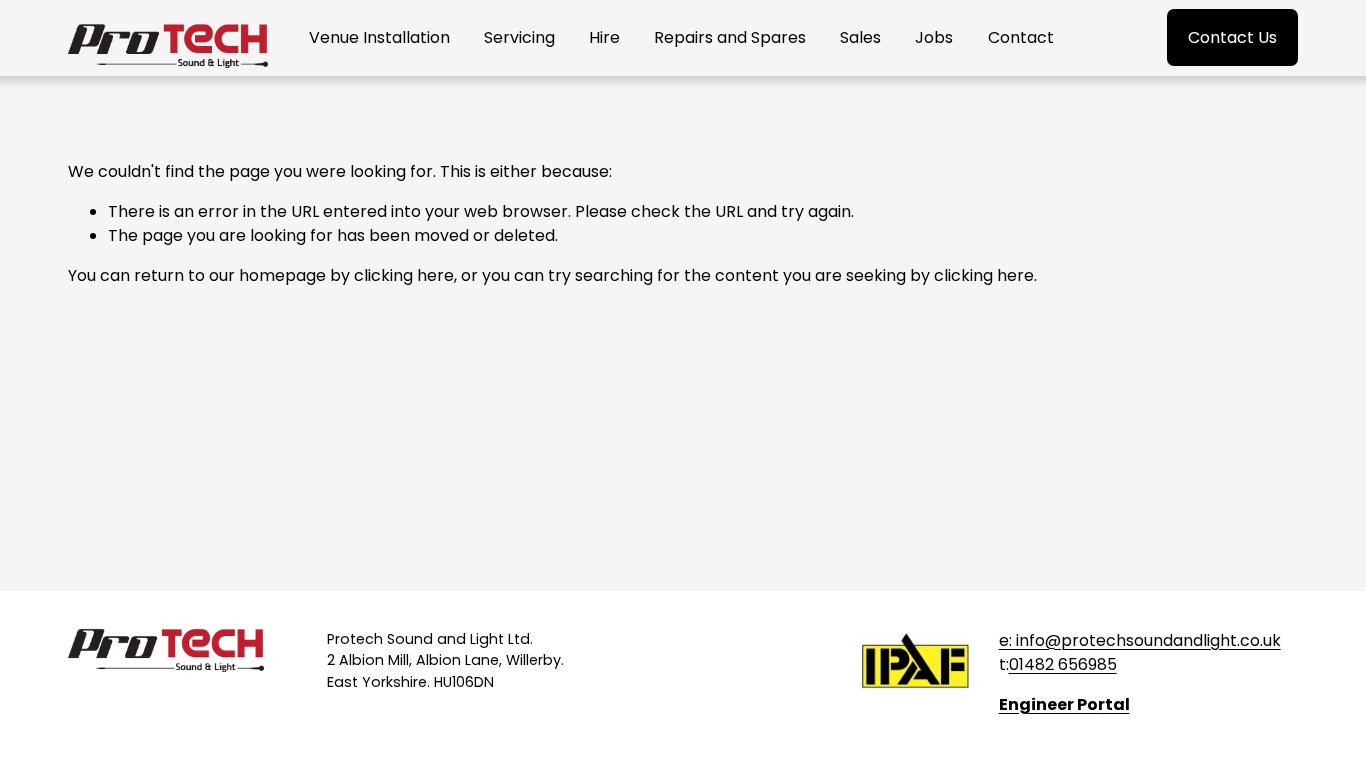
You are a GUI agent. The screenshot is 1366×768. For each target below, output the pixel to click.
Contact (1021, 37)
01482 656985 (1063, 664)
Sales (860, 37)
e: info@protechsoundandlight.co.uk (1140, 640)
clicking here (404, 275)
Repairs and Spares (730, 37)
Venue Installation (379, 37)
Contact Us (1232, 37)
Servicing (519, 37)
